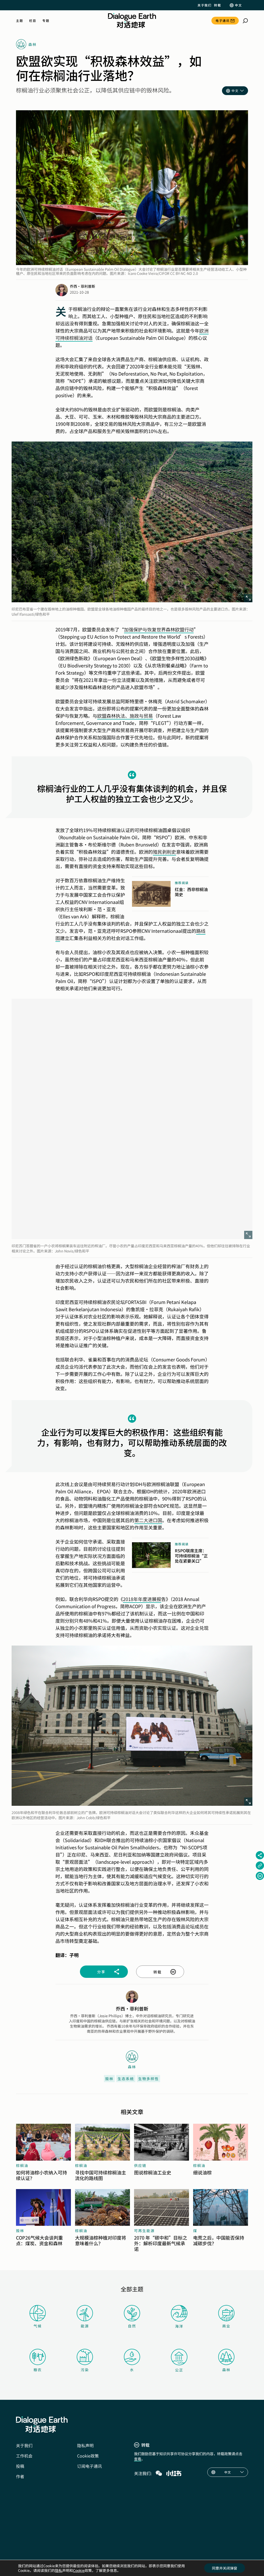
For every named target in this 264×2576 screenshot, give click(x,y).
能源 (85, 2326)
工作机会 (24, 2456)
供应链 (140, 2165)
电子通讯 (222, 20)
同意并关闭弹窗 (225, 2568)
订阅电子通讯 (89, 2466)
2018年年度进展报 (142, 1599)
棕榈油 (22, 2165)
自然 (132, 2326)
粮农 (38, 2370)
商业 (226, 2326)
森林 (226, 2370)
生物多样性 (148, 2079)
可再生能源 (144, 2231)
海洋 (179, 2326)
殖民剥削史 (164, 852)
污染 (85, 2370)
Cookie (79, 2570)
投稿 (20, 2466)
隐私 (59, 2570)
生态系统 (126, 2079)
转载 (217, 5)
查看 (138, 2459)
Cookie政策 (88, 2456)
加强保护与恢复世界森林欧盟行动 (159, 629)
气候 (38, 2326)
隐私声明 (85, 2445)
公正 (179, 2370)
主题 (19, 21)
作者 (20, 2476)
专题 (46, 21)
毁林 (109, 2079)
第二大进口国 (148, 1520)
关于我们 (204, 5)
